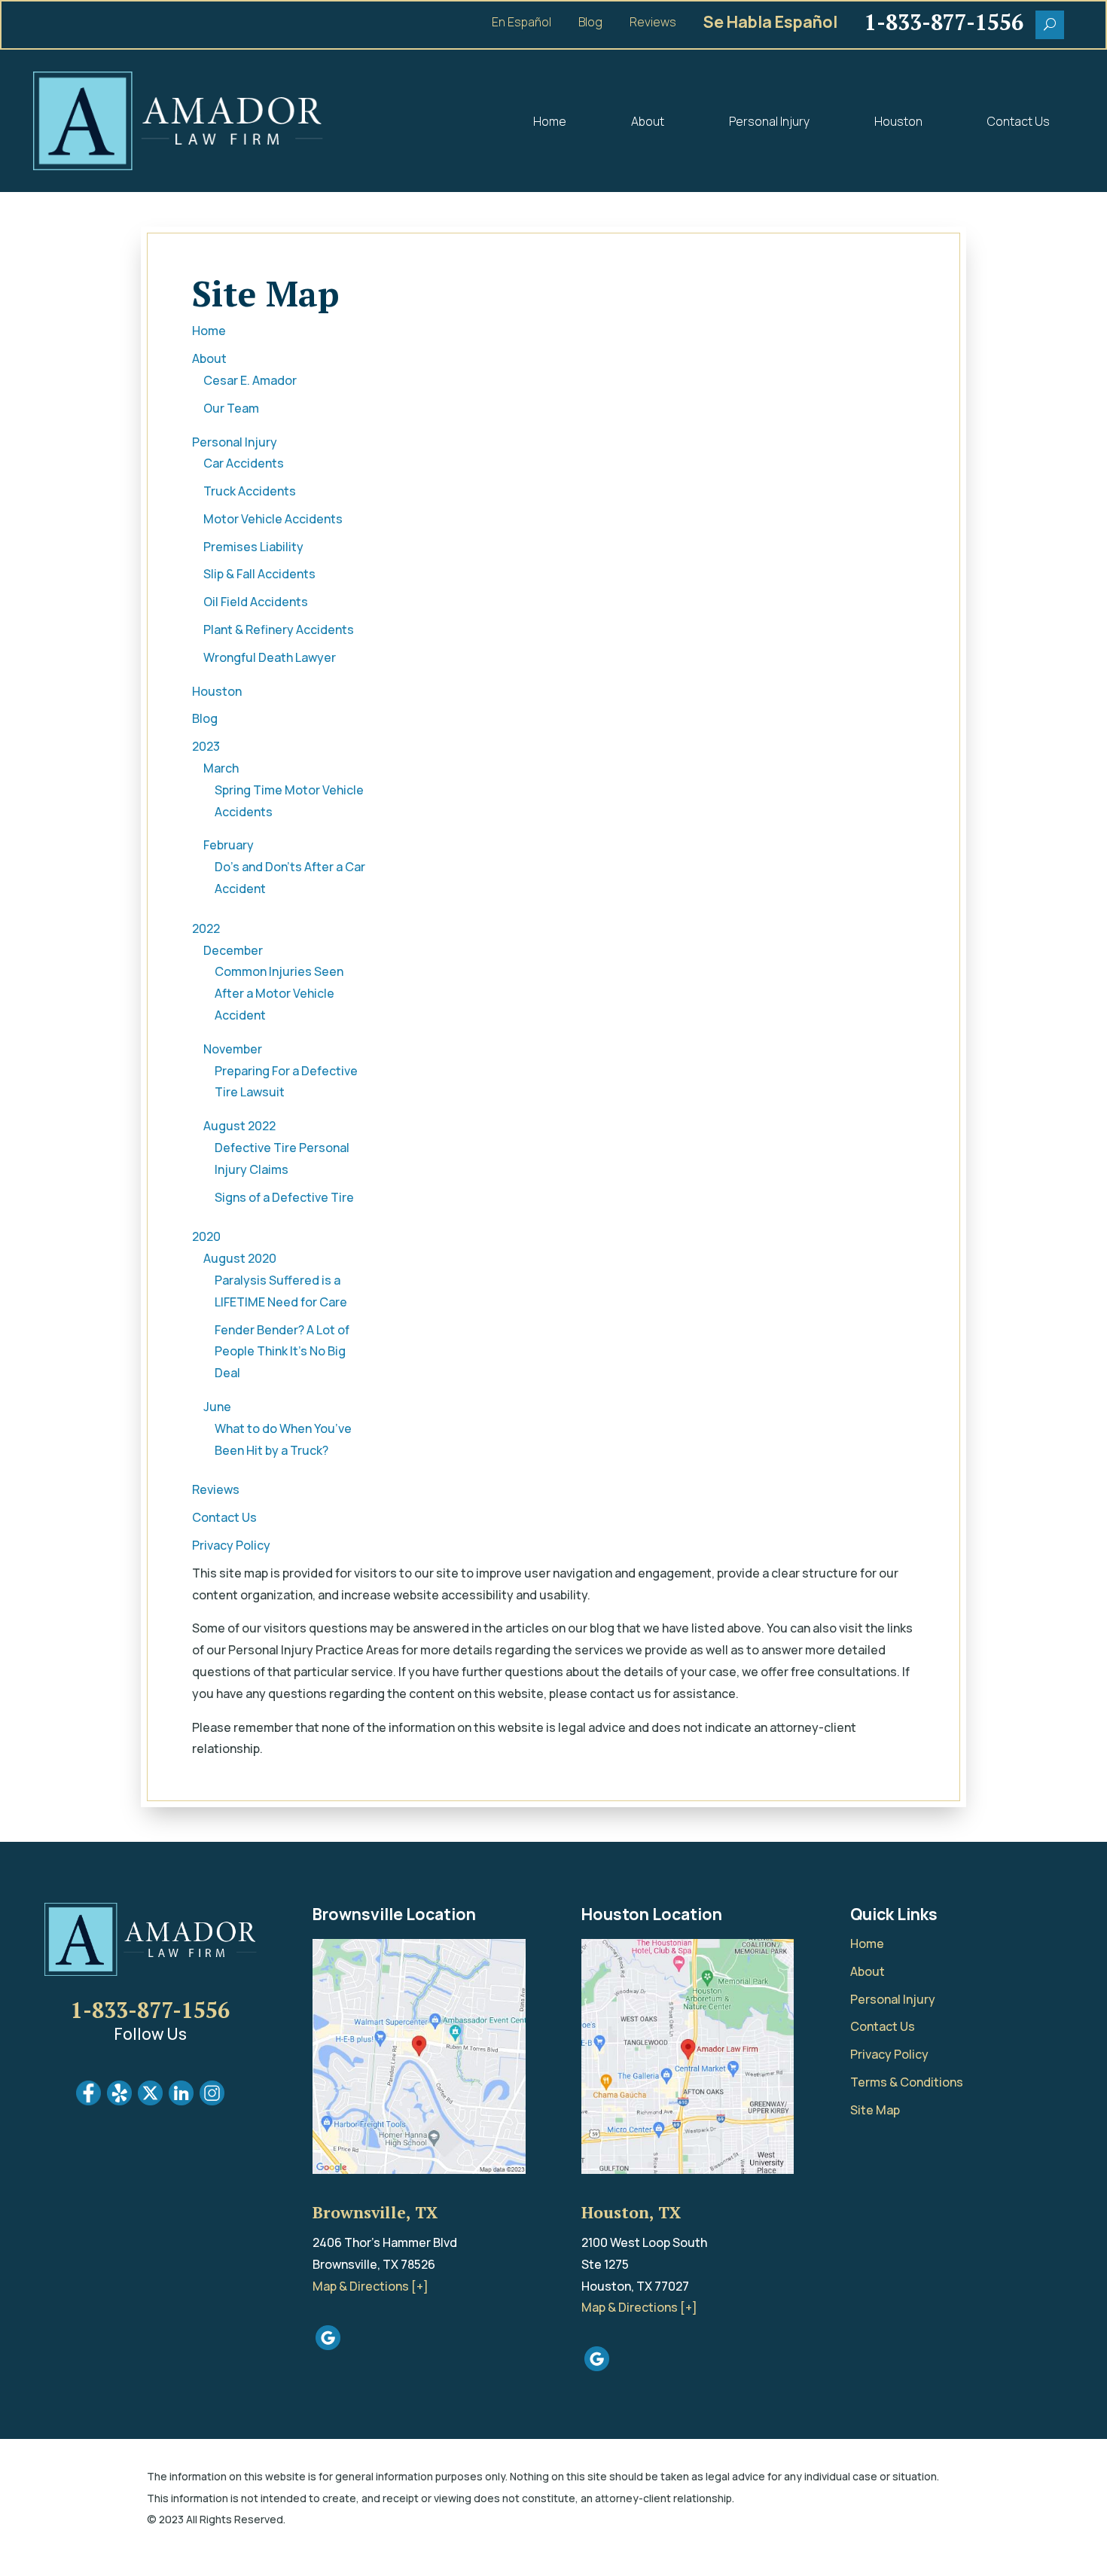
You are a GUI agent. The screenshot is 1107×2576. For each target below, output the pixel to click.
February (229, 845)
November (233, 1049)
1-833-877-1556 (150, 2010)
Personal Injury (769, 121)
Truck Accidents (250, 491)
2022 (206, 928)
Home (550, 121)
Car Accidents (244, 463)
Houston (898, 121)
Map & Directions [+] (371, 2286)
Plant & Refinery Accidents (279, 630)
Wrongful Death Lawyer (270, 657)
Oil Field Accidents (256, 602)
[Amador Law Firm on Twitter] (150, 2101)
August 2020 (240, 1258)
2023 (206, 746)
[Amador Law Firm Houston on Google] (597, 2367)
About (648, 121)
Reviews (653, 23)
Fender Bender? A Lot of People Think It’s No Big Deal (282, 1352)
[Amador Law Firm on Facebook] (88, 2101)
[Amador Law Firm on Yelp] (119, 2101)
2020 (206, 1236)
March (221, 768)
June (217, 1407)
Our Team (231, 408)
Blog (590, 23)
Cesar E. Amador (250, 380)
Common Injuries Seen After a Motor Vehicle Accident (279, 993)
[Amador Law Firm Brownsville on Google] (328, 2346)
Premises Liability (253, 547)
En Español (521, 23)
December (233, 950)
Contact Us (1019, 121)
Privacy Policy (231, 1545)
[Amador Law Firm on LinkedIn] (181, 2101)
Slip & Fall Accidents (259, 574)
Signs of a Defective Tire (284, 1197)
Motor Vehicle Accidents (273, 519)
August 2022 (239, 1126)
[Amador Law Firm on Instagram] (212, 2101)
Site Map (875, 2110)
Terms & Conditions (907, 2082)
